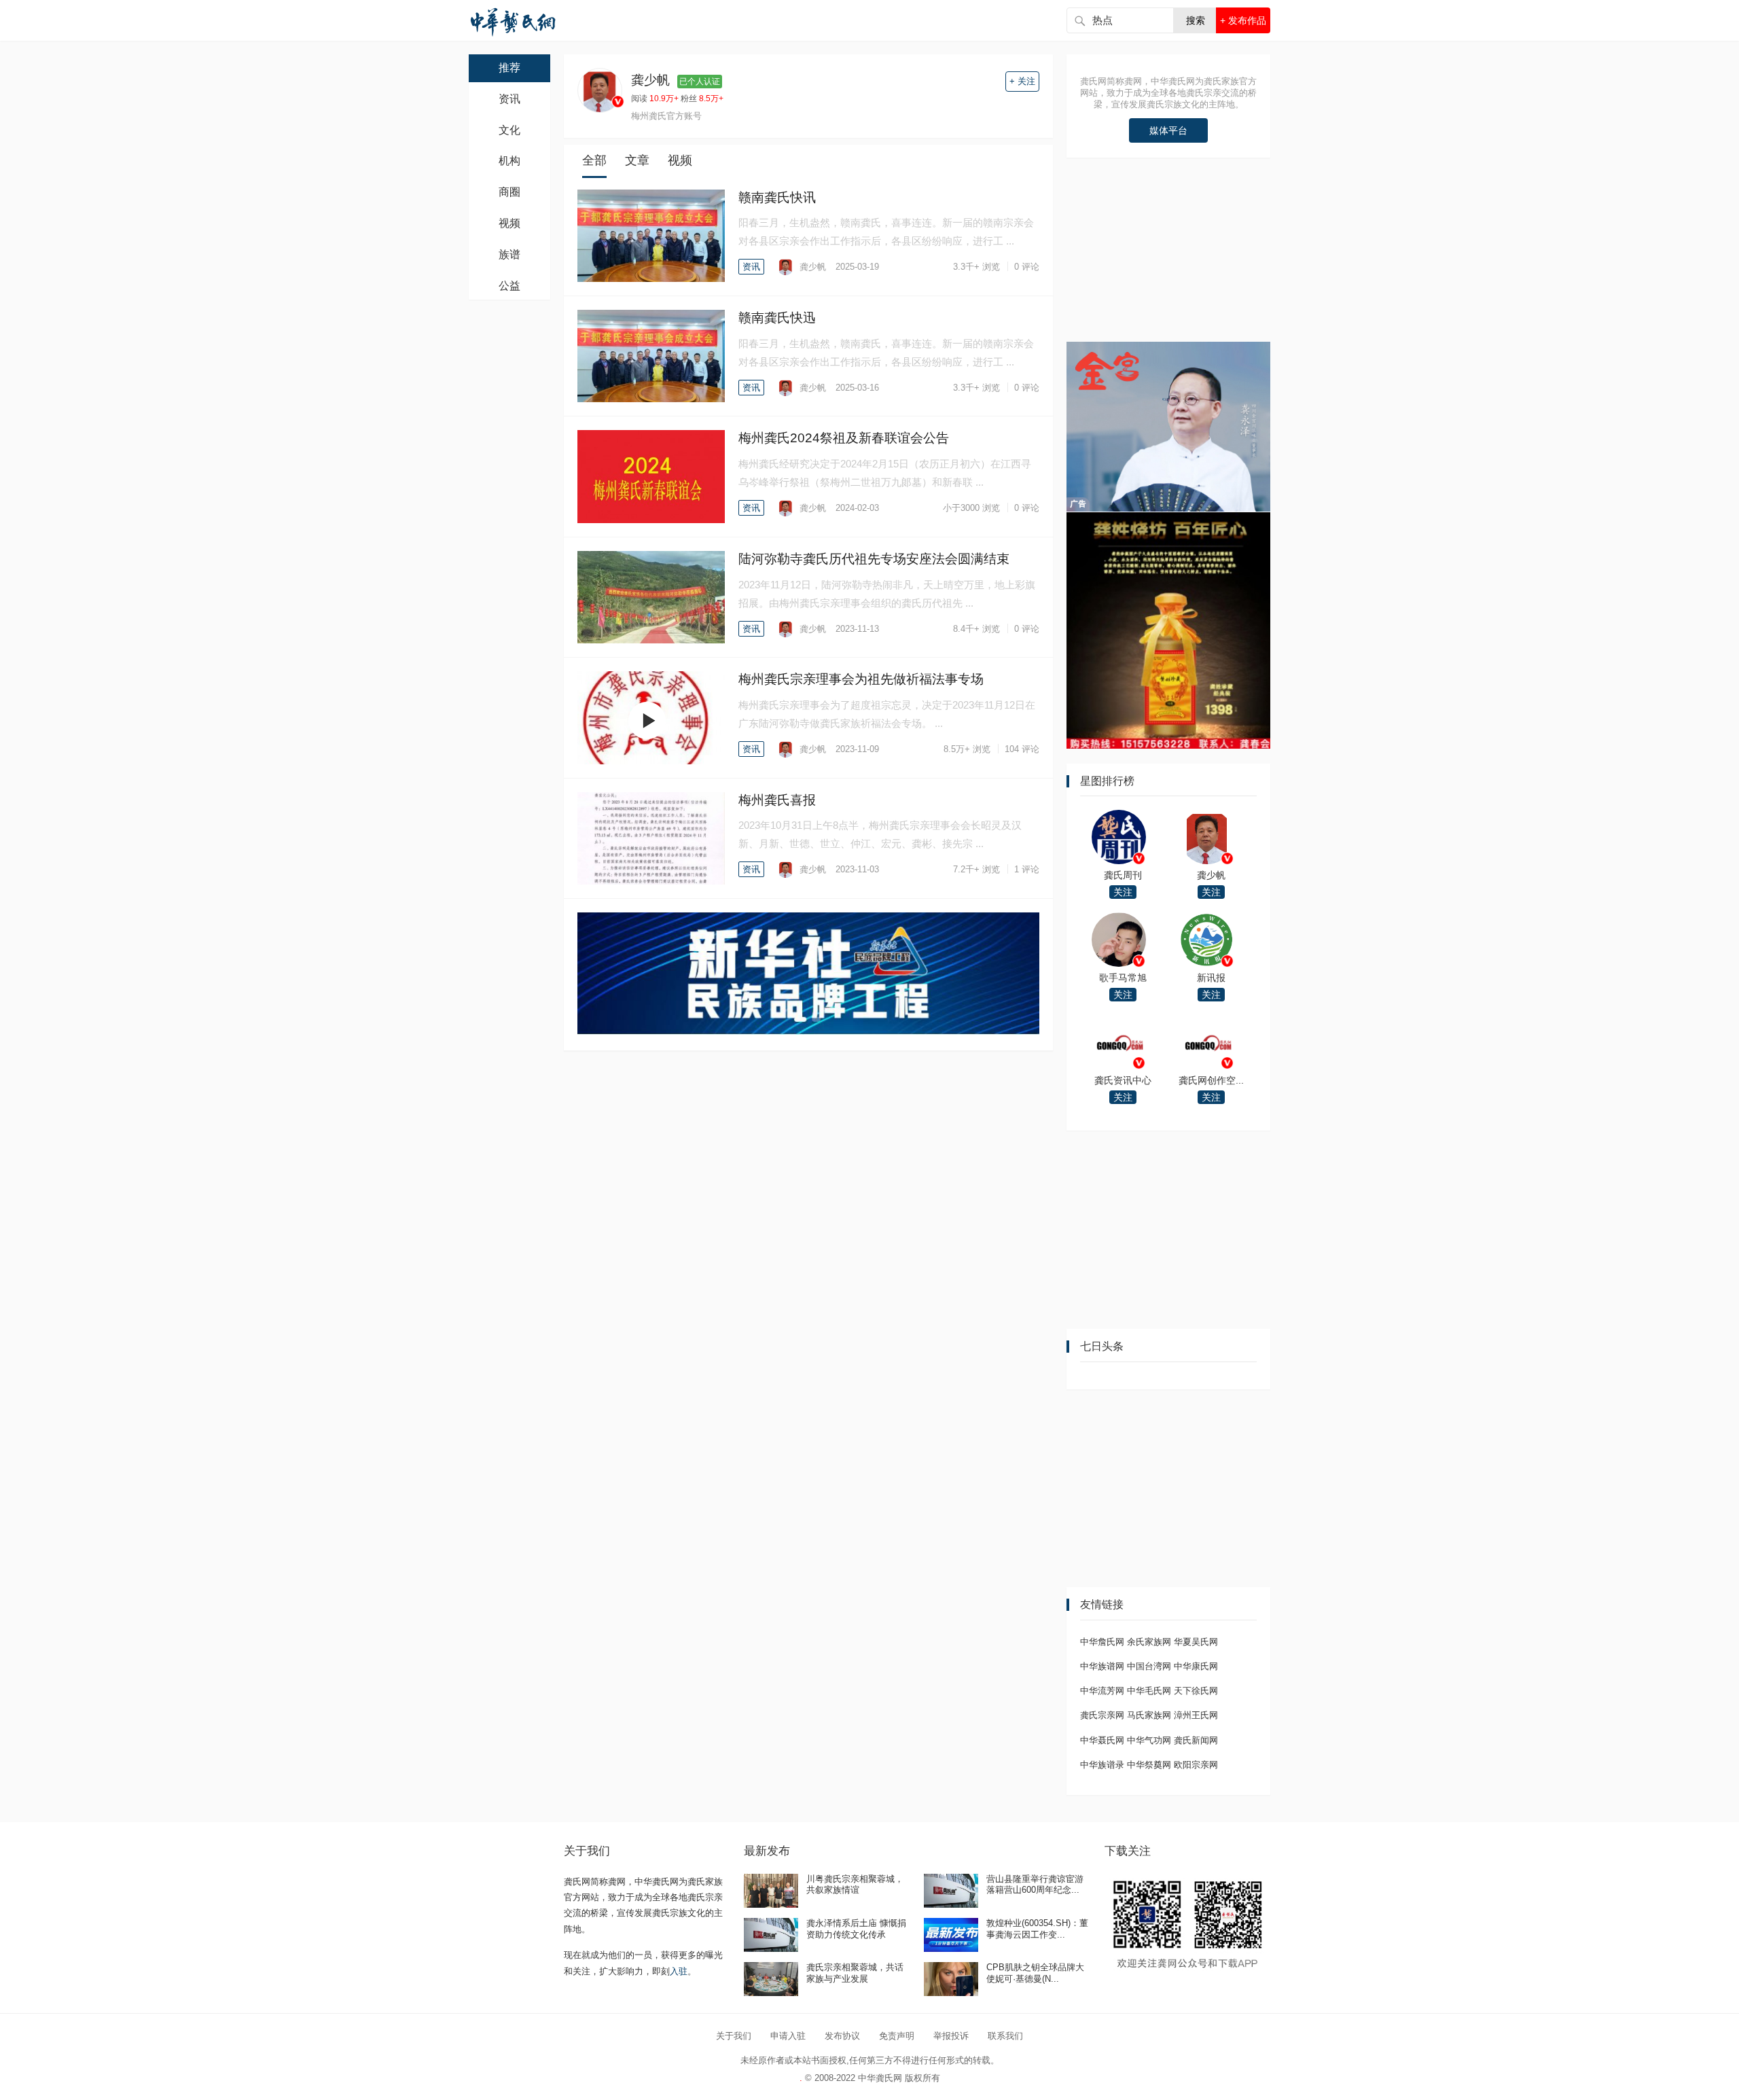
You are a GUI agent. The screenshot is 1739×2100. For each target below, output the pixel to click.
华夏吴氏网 (1196, 1642)
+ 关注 (1022, 81)
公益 (509, 286)
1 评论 (1027, 869)
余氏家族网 (1149, 1642)
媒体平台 (1168, 130)
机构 (509, 161)
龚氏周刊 (1123, 875)
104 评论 (1022, 749)
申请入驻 (788, 2036)
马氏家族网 (1149, 1715)
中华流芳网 (1102, 1691)
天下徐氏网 (1196, 1691)
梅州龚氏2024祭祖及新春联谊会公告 (844, 438)
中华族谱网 (1102, 1666)
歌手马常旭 (1123, 978)
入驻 (679, 1971)
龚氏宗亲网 (1102, 1715)
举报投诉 (951, 2036)
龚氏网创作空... (1211, 1080)
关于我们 (734, 2036)
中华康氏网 (1196, 1666)
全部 (594, 160)
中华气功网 (1149, 1740)
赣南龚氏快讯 (777, 197)
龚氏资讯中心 (1123, 1080)
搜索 (1196, 20)
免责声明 (897, 2036)
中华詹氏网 (1102, 1642)
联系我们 (1005, 2036)
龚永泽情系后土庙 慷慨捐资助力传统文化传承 (856, 1929)
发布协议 (842, 2036)
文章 (637, 160)
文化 (509, 130)
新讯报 (1211, 978)
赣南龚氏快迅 (777, 318)
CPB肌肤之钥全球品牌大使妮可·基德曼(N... (1035, 1973)
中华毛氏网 (1149, 1691)
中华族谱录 (1102, 1765)
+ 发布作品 (1243, 20)
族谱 (509, 254)
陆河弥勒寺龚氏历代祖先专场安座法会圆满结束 (874, 559)
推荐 (509, 68)
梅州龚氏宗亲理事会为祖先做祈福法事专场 (861, 679)
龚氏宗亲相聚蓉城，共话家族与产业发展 (855, 1973)
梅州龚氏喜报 (777, 800)
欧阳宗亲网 (1196, 1765)
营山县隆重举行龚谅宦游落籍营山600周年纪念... (1035, 1885)
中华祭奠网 (1149, 1765)
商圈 (509, 192)
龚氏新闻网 (1196, 1740)
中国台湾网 (1149, 1666)
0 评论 (1027, 267)
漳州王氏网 (1196, 1715)
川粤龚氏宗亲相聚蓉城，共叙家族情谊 (855, 1885)
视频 (509, 223)
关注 (1123, 892)
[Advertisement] (1168, 256)
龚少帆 (811, 267)
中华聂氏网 (1102, 1740)
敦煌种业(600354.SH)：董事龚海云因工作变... (1037, 1929)
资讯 (509, 99)
